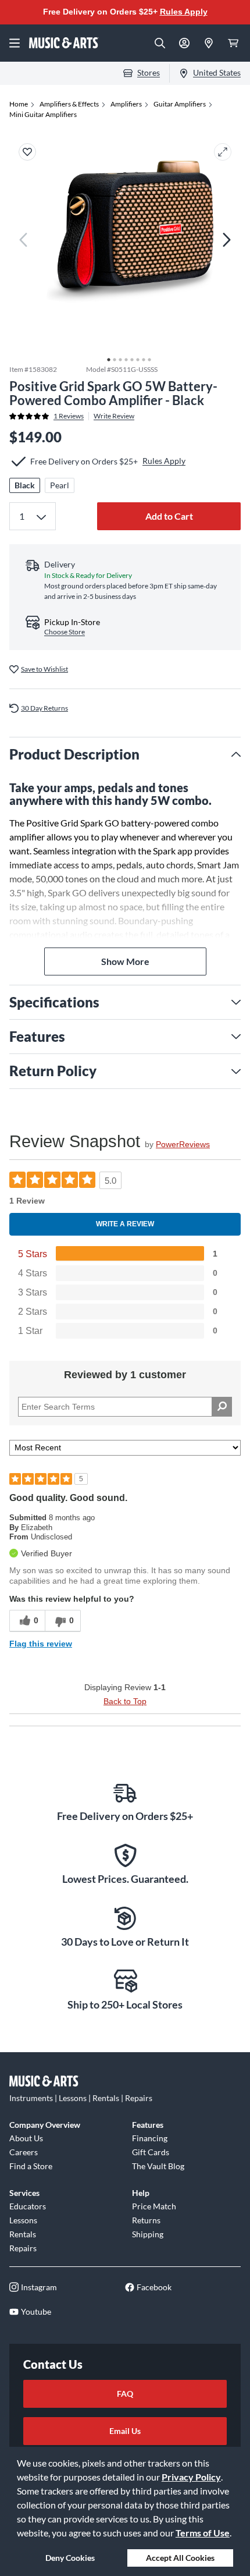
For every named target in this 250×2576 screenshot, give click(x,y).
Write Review (114, 416)
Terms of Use (203, 2533)
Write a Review (125, 1224)
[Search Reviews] (222, 1407)
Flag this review (41, 1644)
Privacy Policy (191, 2477)
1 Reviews (69, 416)
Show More (125, 961)
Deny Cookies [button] (70, 2558)
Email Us (125, 2431)
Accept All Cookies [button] (180, 2558)
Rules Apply (184, 12)
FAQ (125, 2394)
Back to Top (125, 1701)
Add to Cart (169, 516)
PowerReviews (183, 1144)
